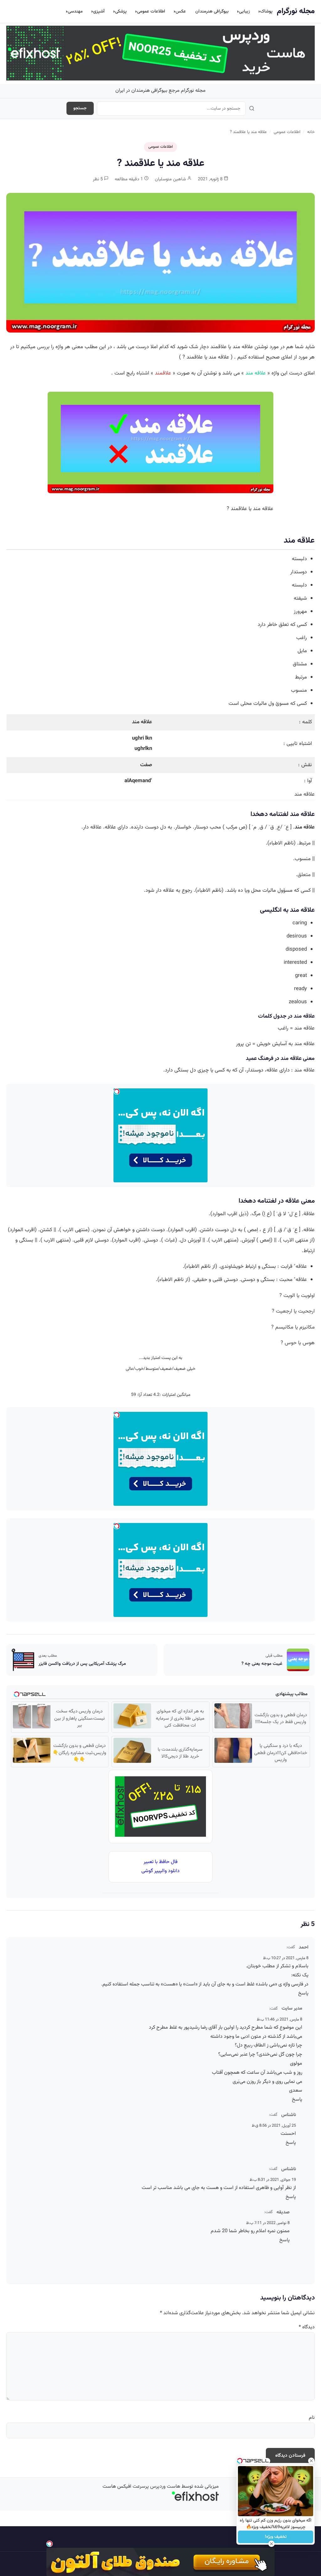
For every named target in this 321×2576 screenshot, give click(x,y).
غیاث (170, 1240)
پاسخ (303, 1993)
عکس (181, 11)
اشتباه (143, 373)
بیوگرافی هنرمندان (212, 11)
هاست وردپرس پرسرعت (156, 2487)
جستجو (80, 108)
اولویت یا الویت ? (297, 1296)
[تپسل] (50, 2544)
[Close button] (311, 2461)
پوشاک (266, 11)
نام (312, 2418)
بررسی (43, 347)
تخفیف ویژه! (276, 2537)
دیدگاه (307, 2327)
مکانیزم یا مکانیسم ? (293, 1327)
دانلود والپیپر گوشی (160, 1871)
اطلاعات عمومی (151, 11)
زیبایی (244, 11)
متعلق (304, 875)
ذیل (243, 1214)
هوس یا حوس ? (298, 1343)
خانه (311, 132)
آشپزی (99, 11)
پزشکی (121, 11)
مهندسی (75, 11)
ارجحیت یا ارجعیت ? (293, 1311)
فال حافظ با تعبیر (160, 1862)
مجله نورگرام (296, 11)
